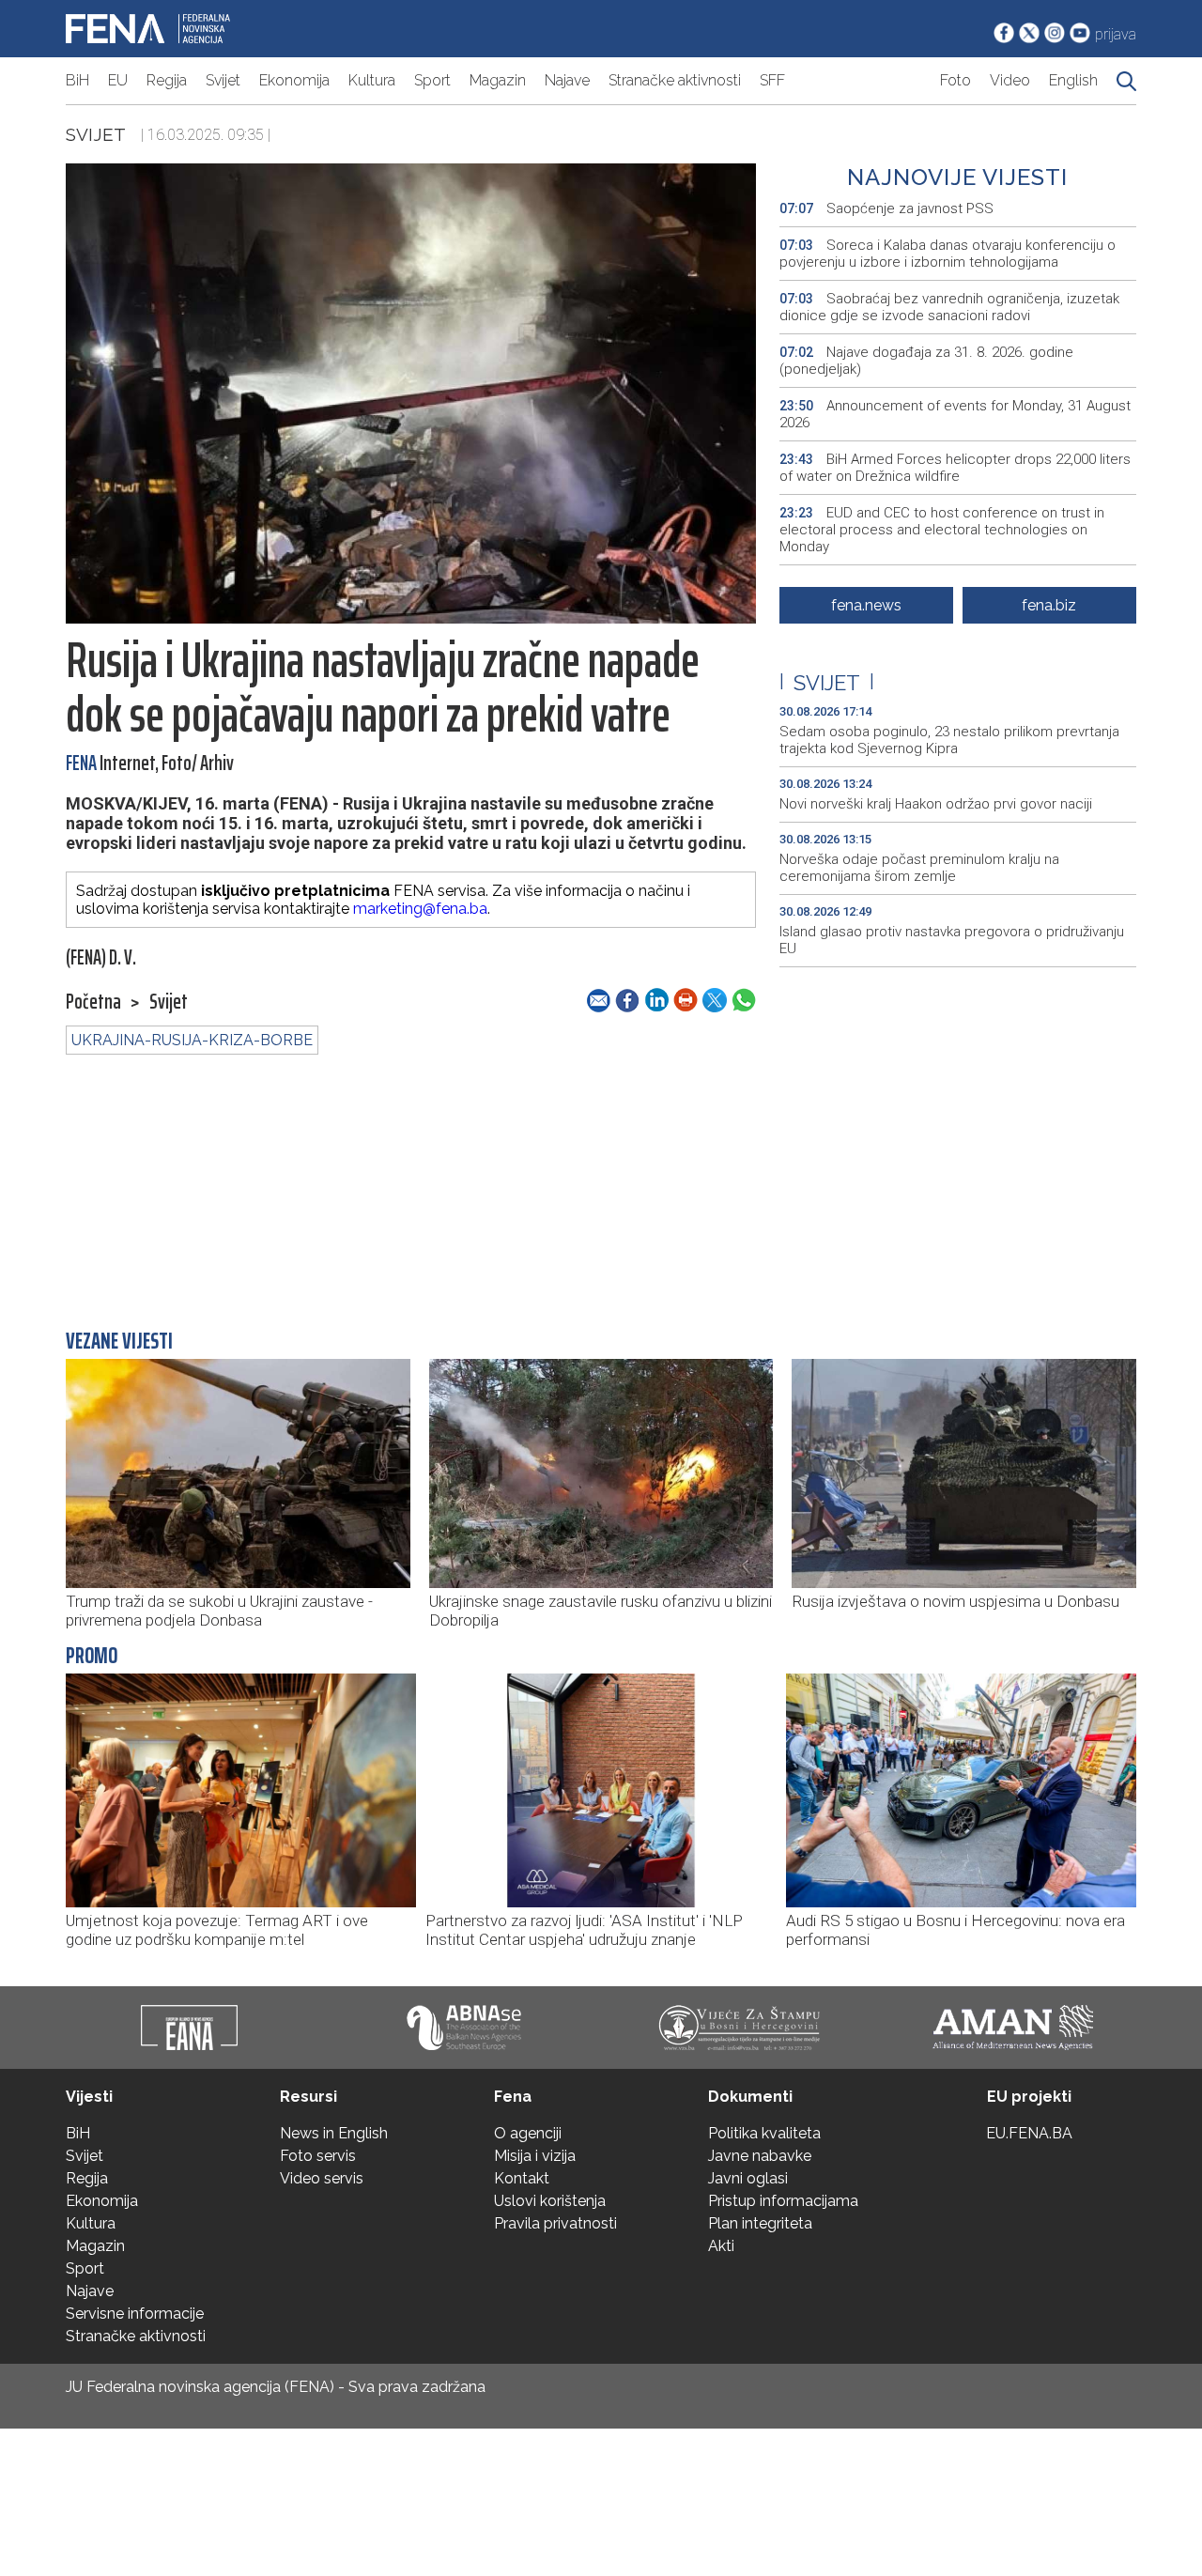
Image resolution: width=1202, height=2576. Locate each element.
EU (118, 80)
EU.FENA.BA (1029, 2133)
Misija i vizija (535, 2156)
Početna (93, 1002)
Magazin (498, 80)
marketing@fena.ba (420, 909)
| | (827, 683)
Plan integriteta (760, 2223)
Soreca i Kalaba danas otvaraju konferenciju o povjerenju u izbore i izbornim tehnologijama (948, 254)
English (1073, 80)
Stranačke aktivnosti (675, 80)
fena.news (866, 605)
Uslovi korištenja (550, 2201)
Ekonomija (294, 80)
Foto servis (318, 2156)
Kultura (372, 80)
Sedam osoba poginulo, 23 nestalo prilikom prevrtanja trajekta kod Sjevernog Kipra (949, 740)
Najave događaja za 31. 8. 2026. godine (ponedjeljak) (926, 361)
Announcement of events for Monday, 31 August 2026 (955, 414)
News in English (334, 2133)
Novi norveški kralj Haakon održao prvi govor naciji (936, 804)
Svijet (223, 80)
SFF (772, 80)
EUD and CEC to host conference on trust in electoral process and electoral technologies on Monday (942, 530)
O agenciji (528, 2133)
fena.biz (1049, 605)
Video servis (322, 2178)
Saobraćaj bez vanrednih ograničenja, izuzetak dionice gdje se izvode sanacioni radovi (949, 307)
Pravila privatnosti (555, 2223)
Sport (432, 80)
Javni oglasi (748, 2178)
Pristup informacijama (783, 2201)
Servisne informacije (135, 2314)
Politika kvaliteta (764, 2133)
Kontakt (522, 2178)
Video (1010, 80)
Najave (567, 80)
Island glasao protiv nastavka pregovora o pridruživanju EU (952, 940)
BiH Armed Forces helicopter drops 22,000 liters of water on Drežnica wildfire (955, 468)
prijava (1116, 34)
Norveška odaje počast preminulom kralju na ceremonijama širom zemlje (919, 868)
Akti (721, 2246)
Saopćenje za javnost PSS (886, 208)
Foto (955, 80)
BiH (77, 80)
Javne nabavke (760, 2156)
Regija (167, 80)
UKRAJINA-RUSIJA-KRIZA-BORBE (192, 1040)
